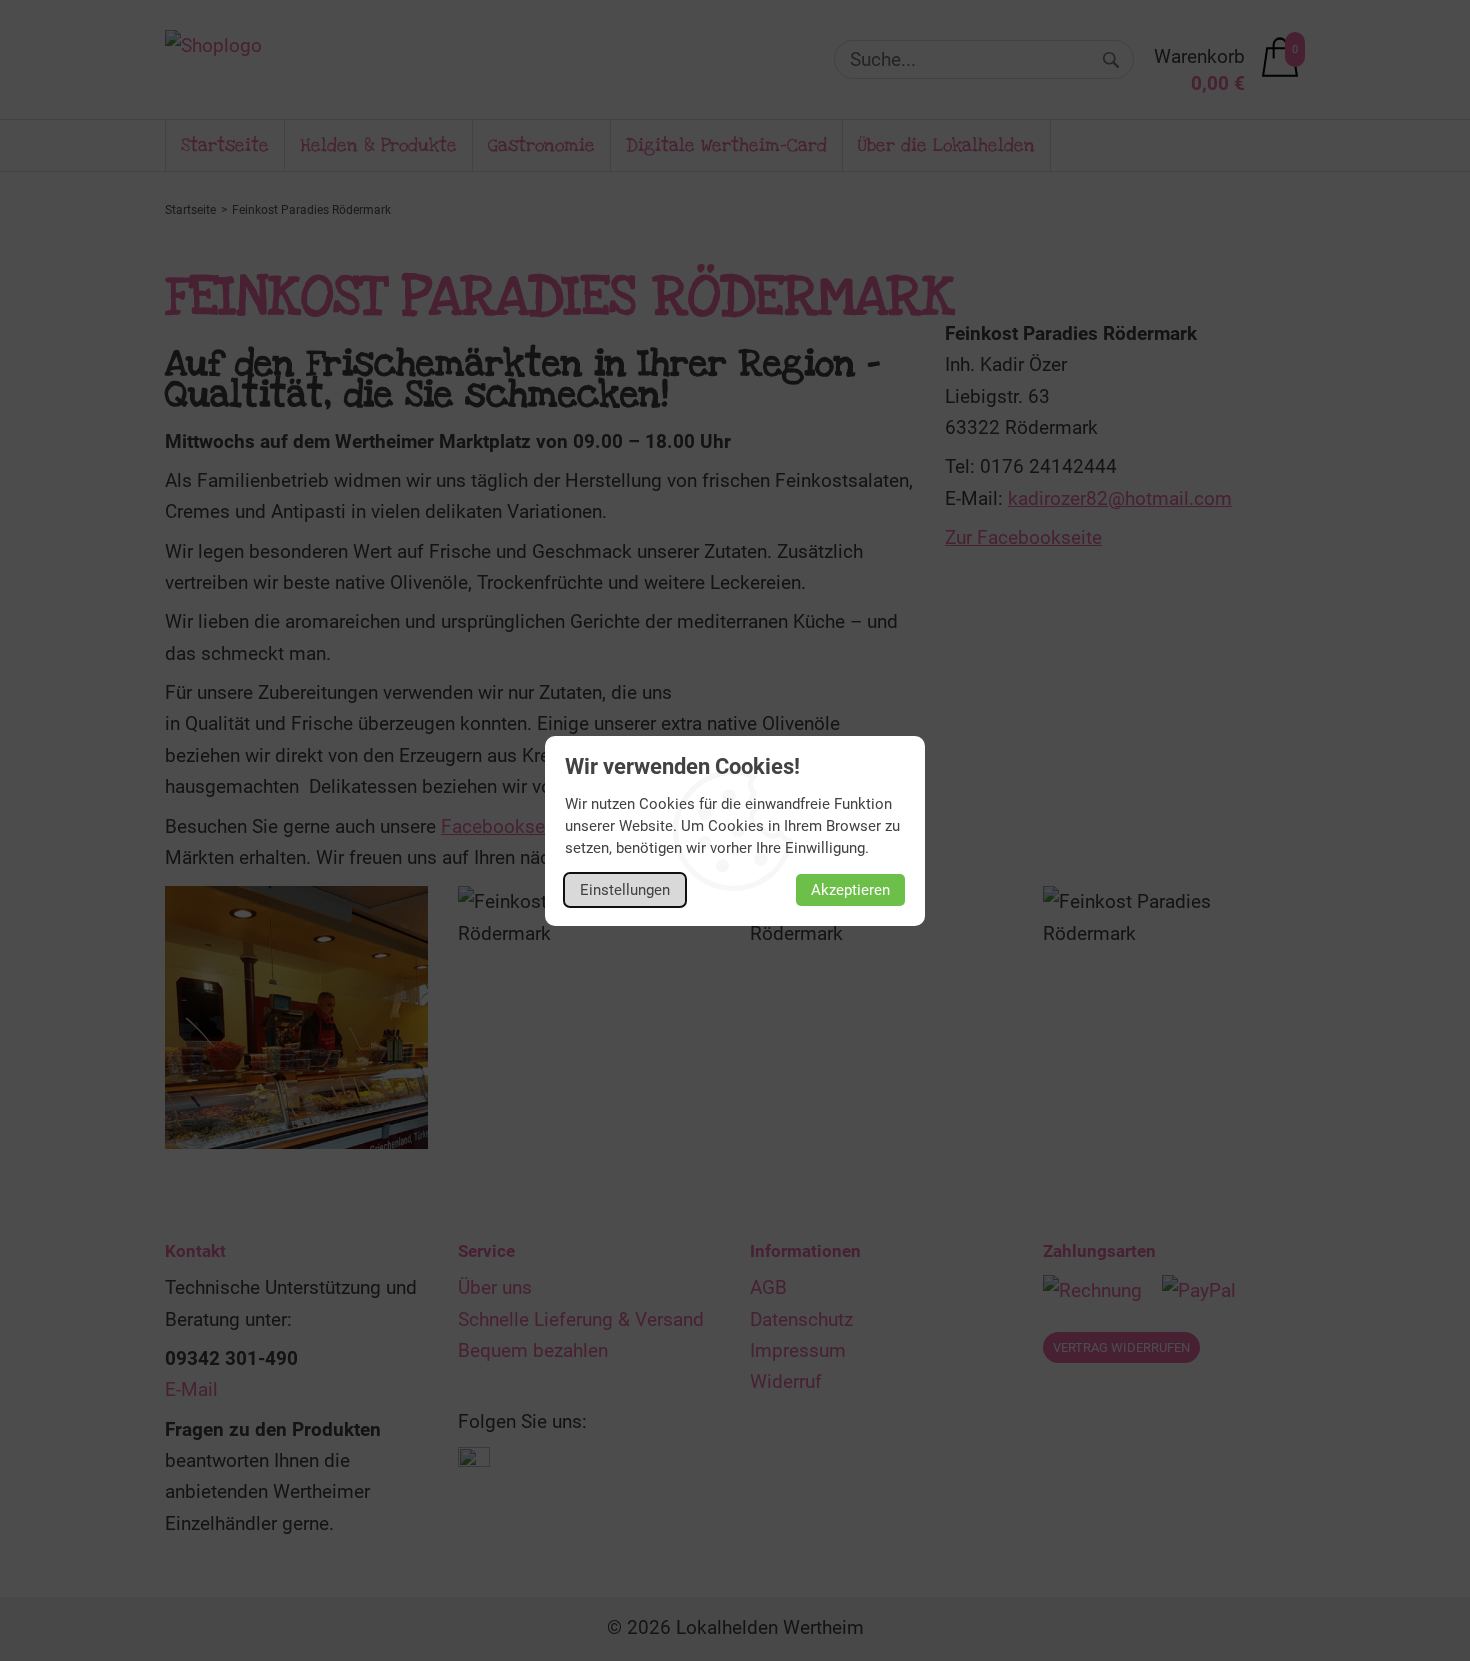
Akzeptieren (850, 890)
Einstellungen (625, 890)
